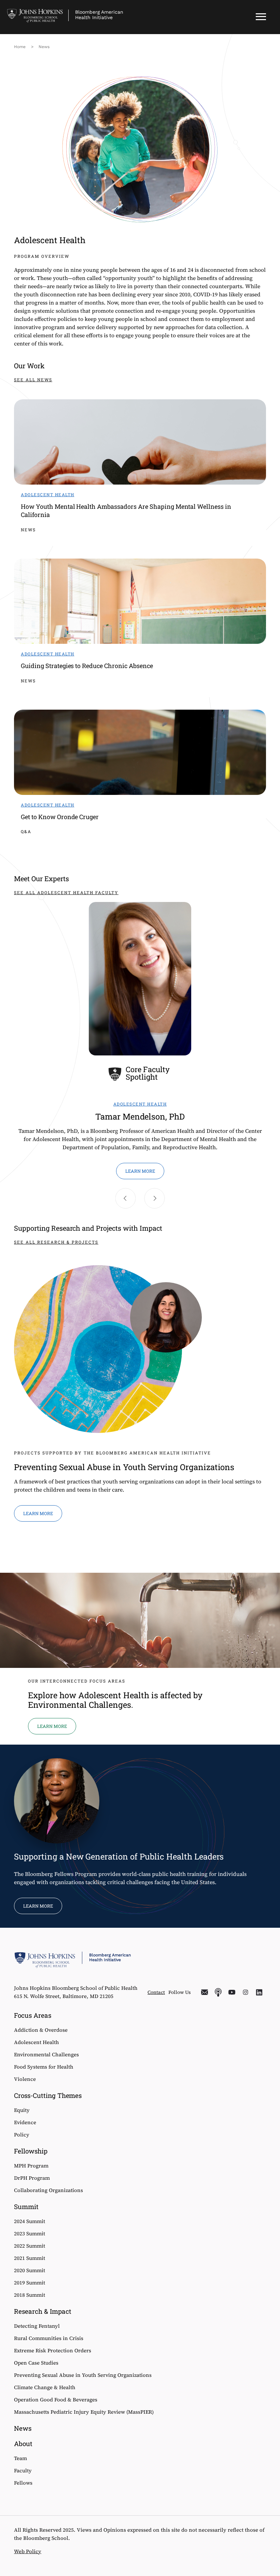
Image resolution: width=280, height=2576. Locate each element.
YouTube (232, 1992)
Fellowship (31, 2151)
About (23, 2444)
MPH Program (31, 2166)
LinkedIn (259, 1992)
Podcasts (218, 1992)
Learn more (140, 1171)
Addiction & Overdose (41, 2030)
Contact (156, 1992)
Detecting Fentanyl (37, 2326)
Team (20, 2458)
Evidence (25, 2122)
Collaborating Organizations (48, 2190)
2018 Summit (30, 2295)
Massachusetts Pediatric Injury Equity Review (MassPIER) (84, 2412)
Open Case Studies (36, 2363)
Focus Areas (33, 2015)
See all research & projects (56, 1242)
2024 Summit (30, 2221)
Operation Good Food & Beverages (56, 2400)
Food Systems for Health (44, 2067)
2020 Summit (30, 2270)
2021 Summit (30, 2258)
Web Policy (28, 2551)
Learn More (38, 1906)
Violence (25, 2079)
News (44, 47)
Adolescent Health (37, 2042)
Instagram (246, 1992)
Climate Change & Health (45, 2387)
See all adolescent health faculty (66, 892)
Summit (26, 2207)
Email (205, 1992)
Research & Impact (43, 2311)
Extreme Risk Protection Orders (53, 2350)
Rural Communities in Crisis (49, 2338)
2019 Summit (30, 2283)
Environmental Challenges (46, 2054)
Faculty (23, 2470)
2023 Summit (30, 2233)
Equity (22, 2110)
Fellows (23, 2483)
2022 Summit (30, 2246)
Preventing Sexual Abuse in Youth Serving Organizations (83, 2375)
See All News (33, 380)
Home (20, 47)
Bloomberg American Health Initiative (99, 15)
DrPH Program (32, 2178)
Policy (22, 2135)
